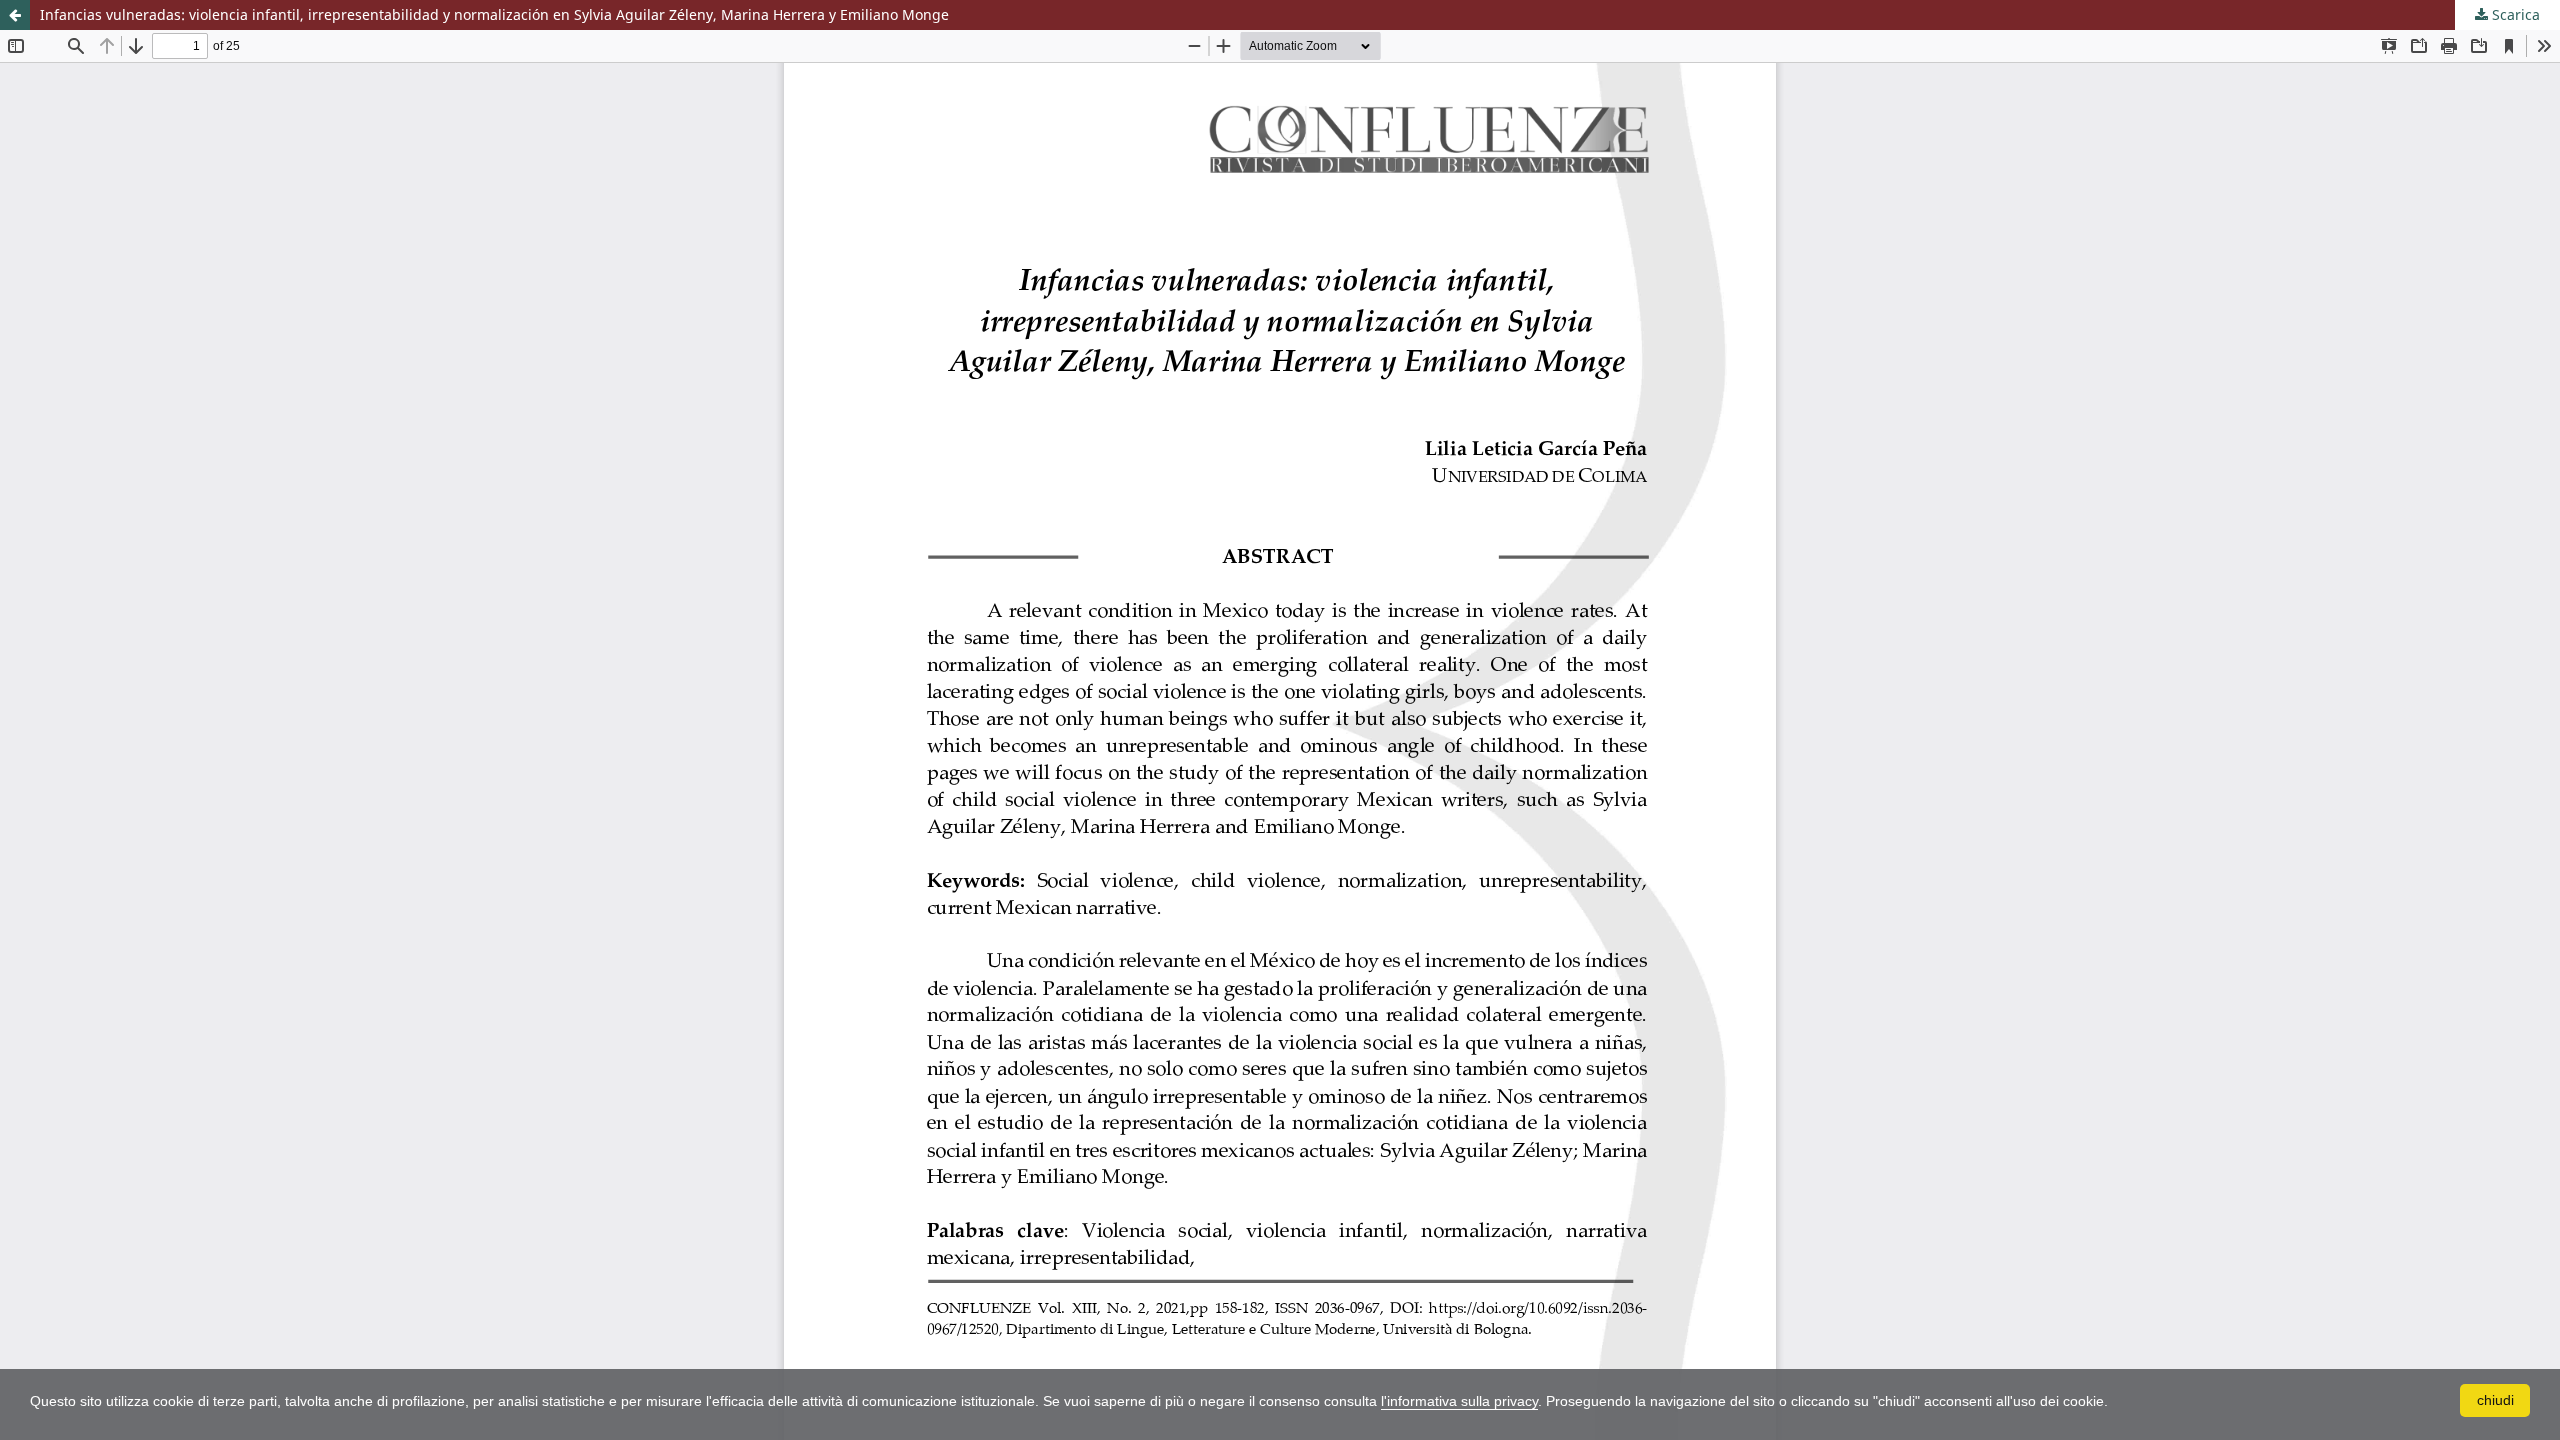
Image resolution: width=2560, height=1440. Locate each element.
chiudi (2495, 1400)
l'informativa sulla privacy (1459, 1401)
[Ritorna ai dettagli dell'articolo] (15, 15)
